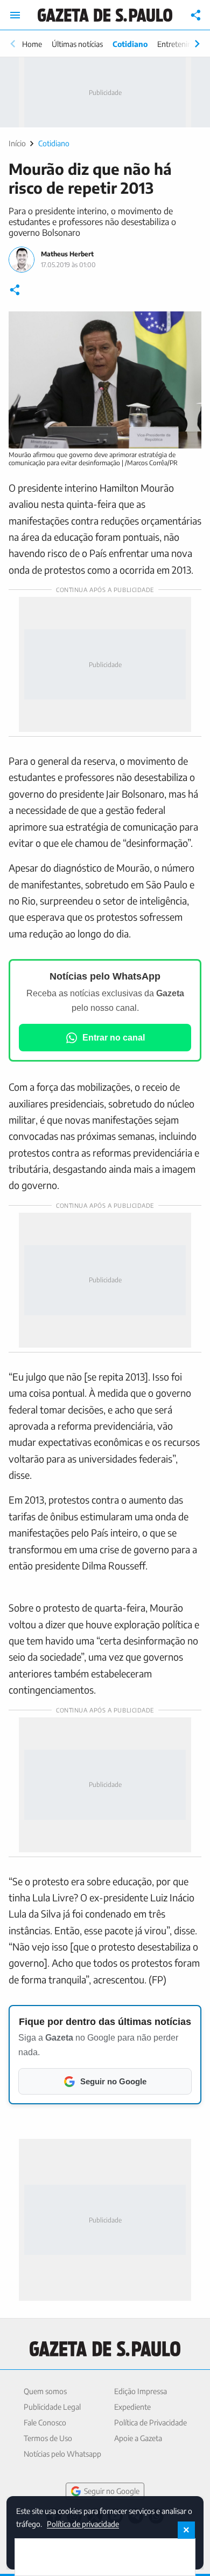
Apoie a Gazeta (138, 2438)
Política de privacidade (83, 2523)
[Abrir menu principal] (15, 15)
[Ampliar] (187, 325)
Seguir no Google (112, 2491)
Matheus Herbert (67, 254)
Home (32, 44)
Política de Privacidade (150, 2422)
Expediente (132, 2407)
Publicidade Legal (52, 2407)
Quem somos (45, 2391)
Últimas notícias (77, 44)
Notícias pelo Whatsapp (62, 2454)
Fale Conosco (45, 2422)
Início (17, 143)
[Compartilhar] (196, 15)
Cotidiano (130, 44)
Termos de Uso (48, 2438)
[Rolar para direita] (197, 44)
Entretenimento (183, 44)
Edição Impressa (141, 2391)
